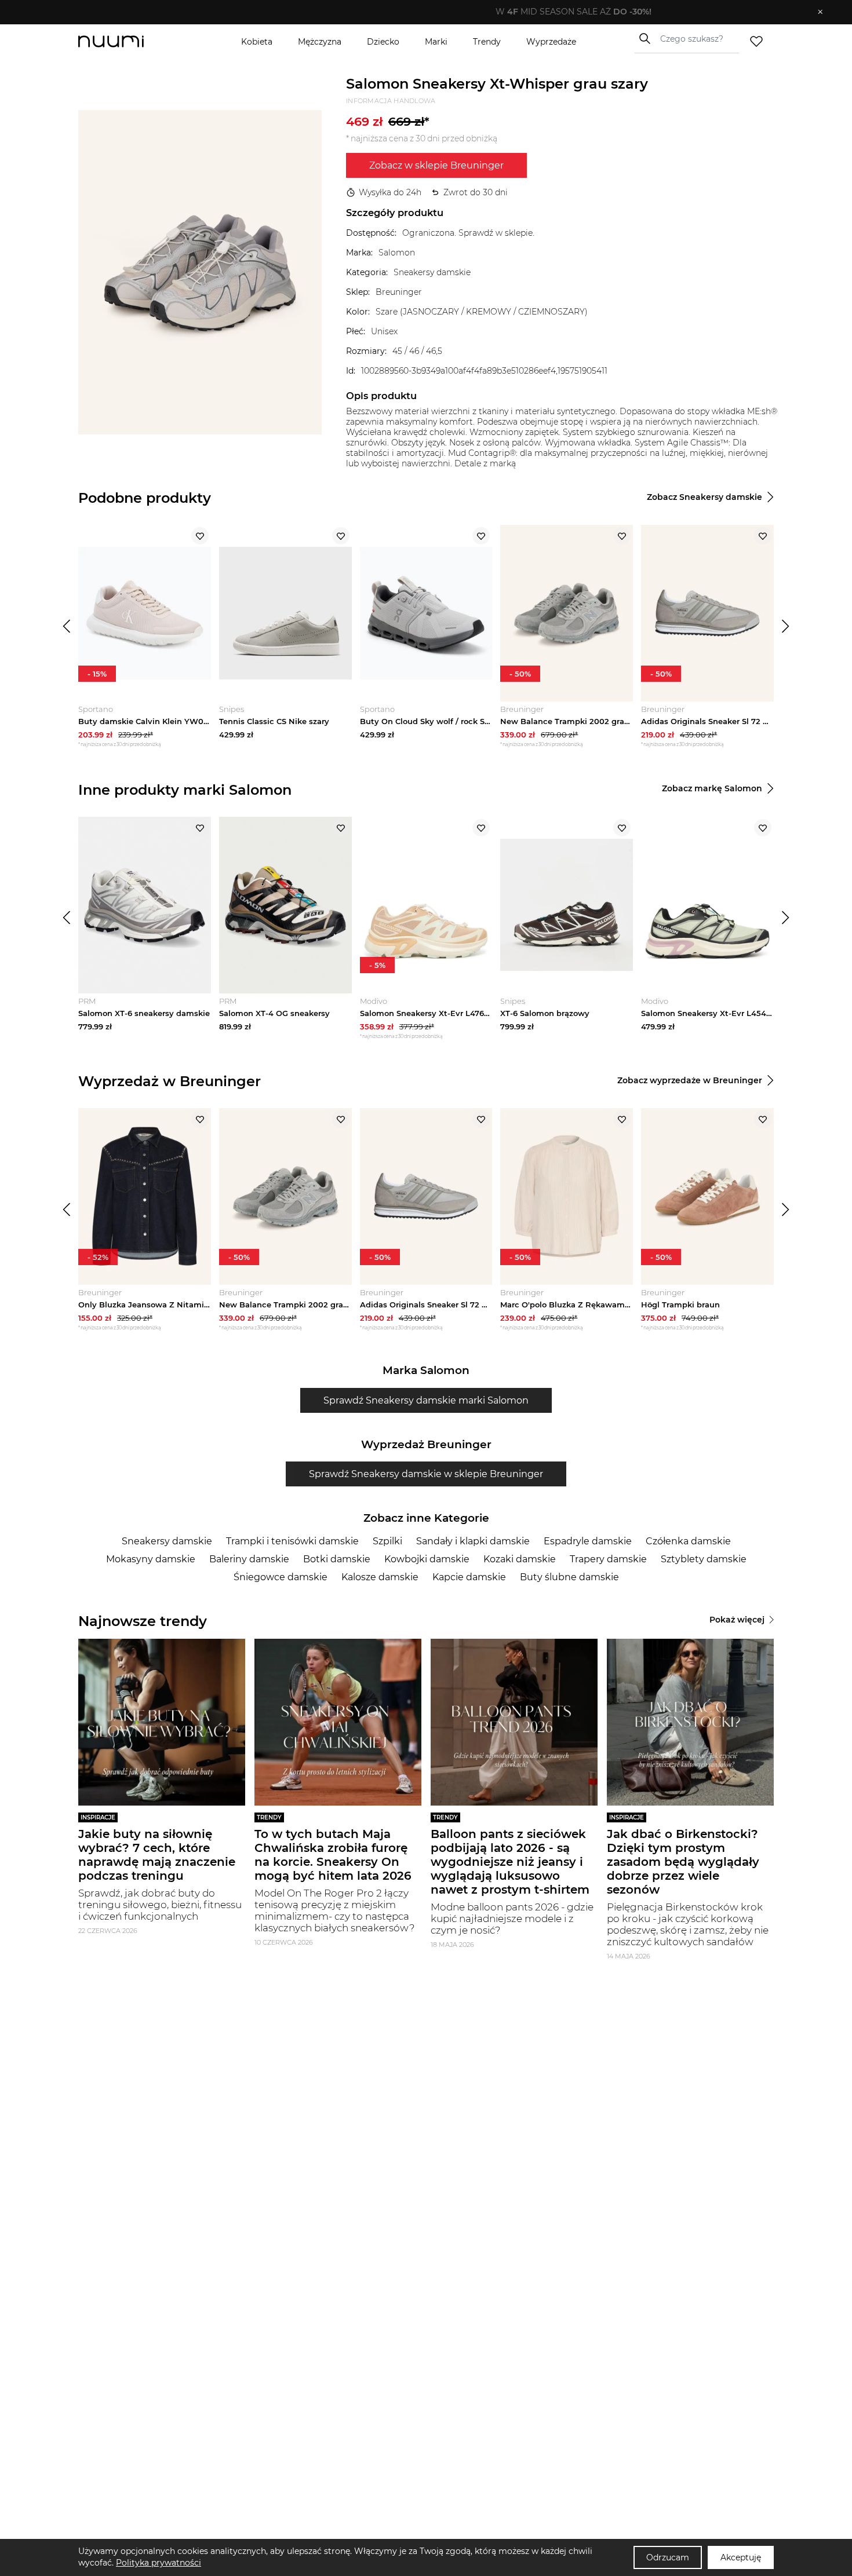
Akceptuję (741, 2557)
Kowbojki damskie (427, 1559)
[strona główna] (130, 41)
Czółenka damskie (688, 1541)
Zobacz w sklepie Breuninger (436, 165)
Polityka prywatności (159, 2563)
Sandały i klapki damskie (473, 1541)
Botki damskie (337, 1559)
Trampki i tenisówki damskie (292, 1541)
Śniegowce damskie (281, 1577)
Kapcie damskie (469, 1577)
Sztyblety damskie (704, 1559)
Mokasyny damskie (151, 1559)
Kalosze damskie (380, 1577)
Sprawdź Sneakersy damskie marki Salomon (426, 1400)
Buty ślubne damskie (569, 1577)
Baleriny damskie (249, 1559)
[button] (418, 12)
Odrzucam (668, 2557)
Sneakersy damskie (167, 1541)
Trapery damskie (608, 1559)
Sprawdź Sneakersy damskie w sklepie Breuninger (426, 1474)
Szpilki (387, 1541)
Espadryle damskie (588, 1541)
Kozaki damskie (520, 1559)
